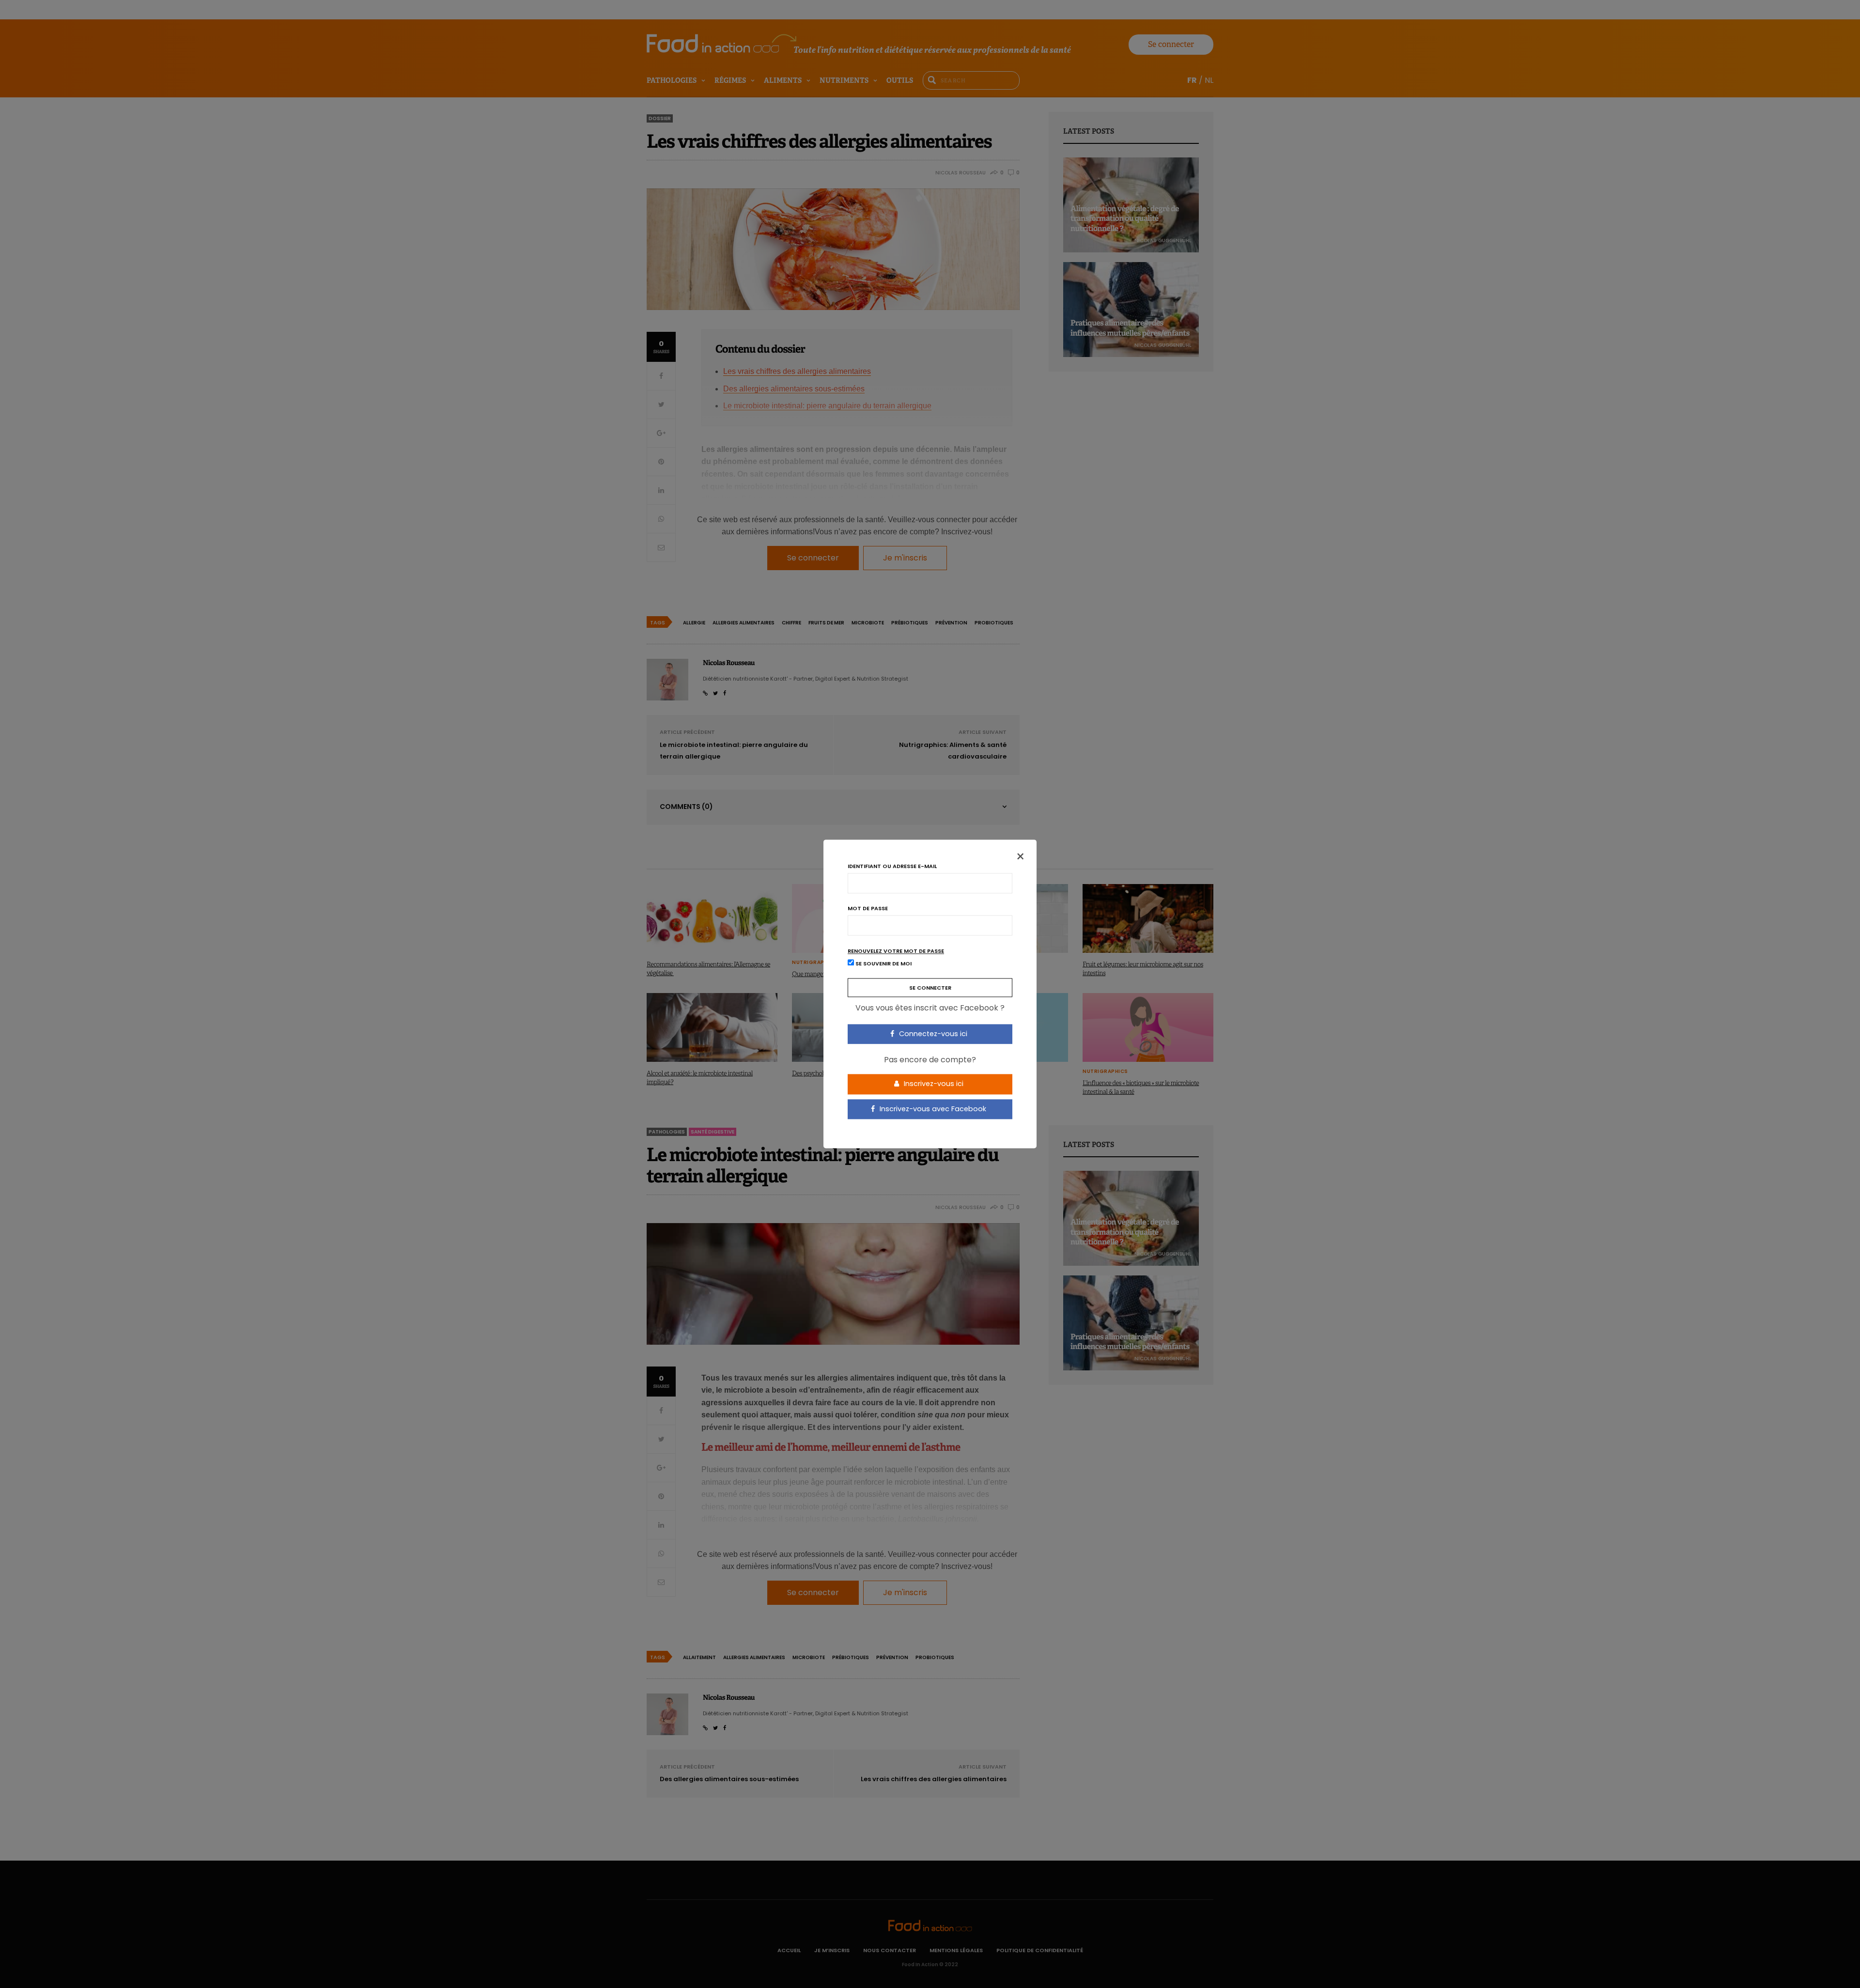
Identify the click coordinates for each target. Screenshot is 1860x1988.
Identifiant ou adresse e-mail (892, 866)
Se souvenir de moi (883, 964)
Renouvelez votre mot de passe (896, 951)
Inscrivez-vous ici (933, 1084)
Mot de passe (868, 909)
